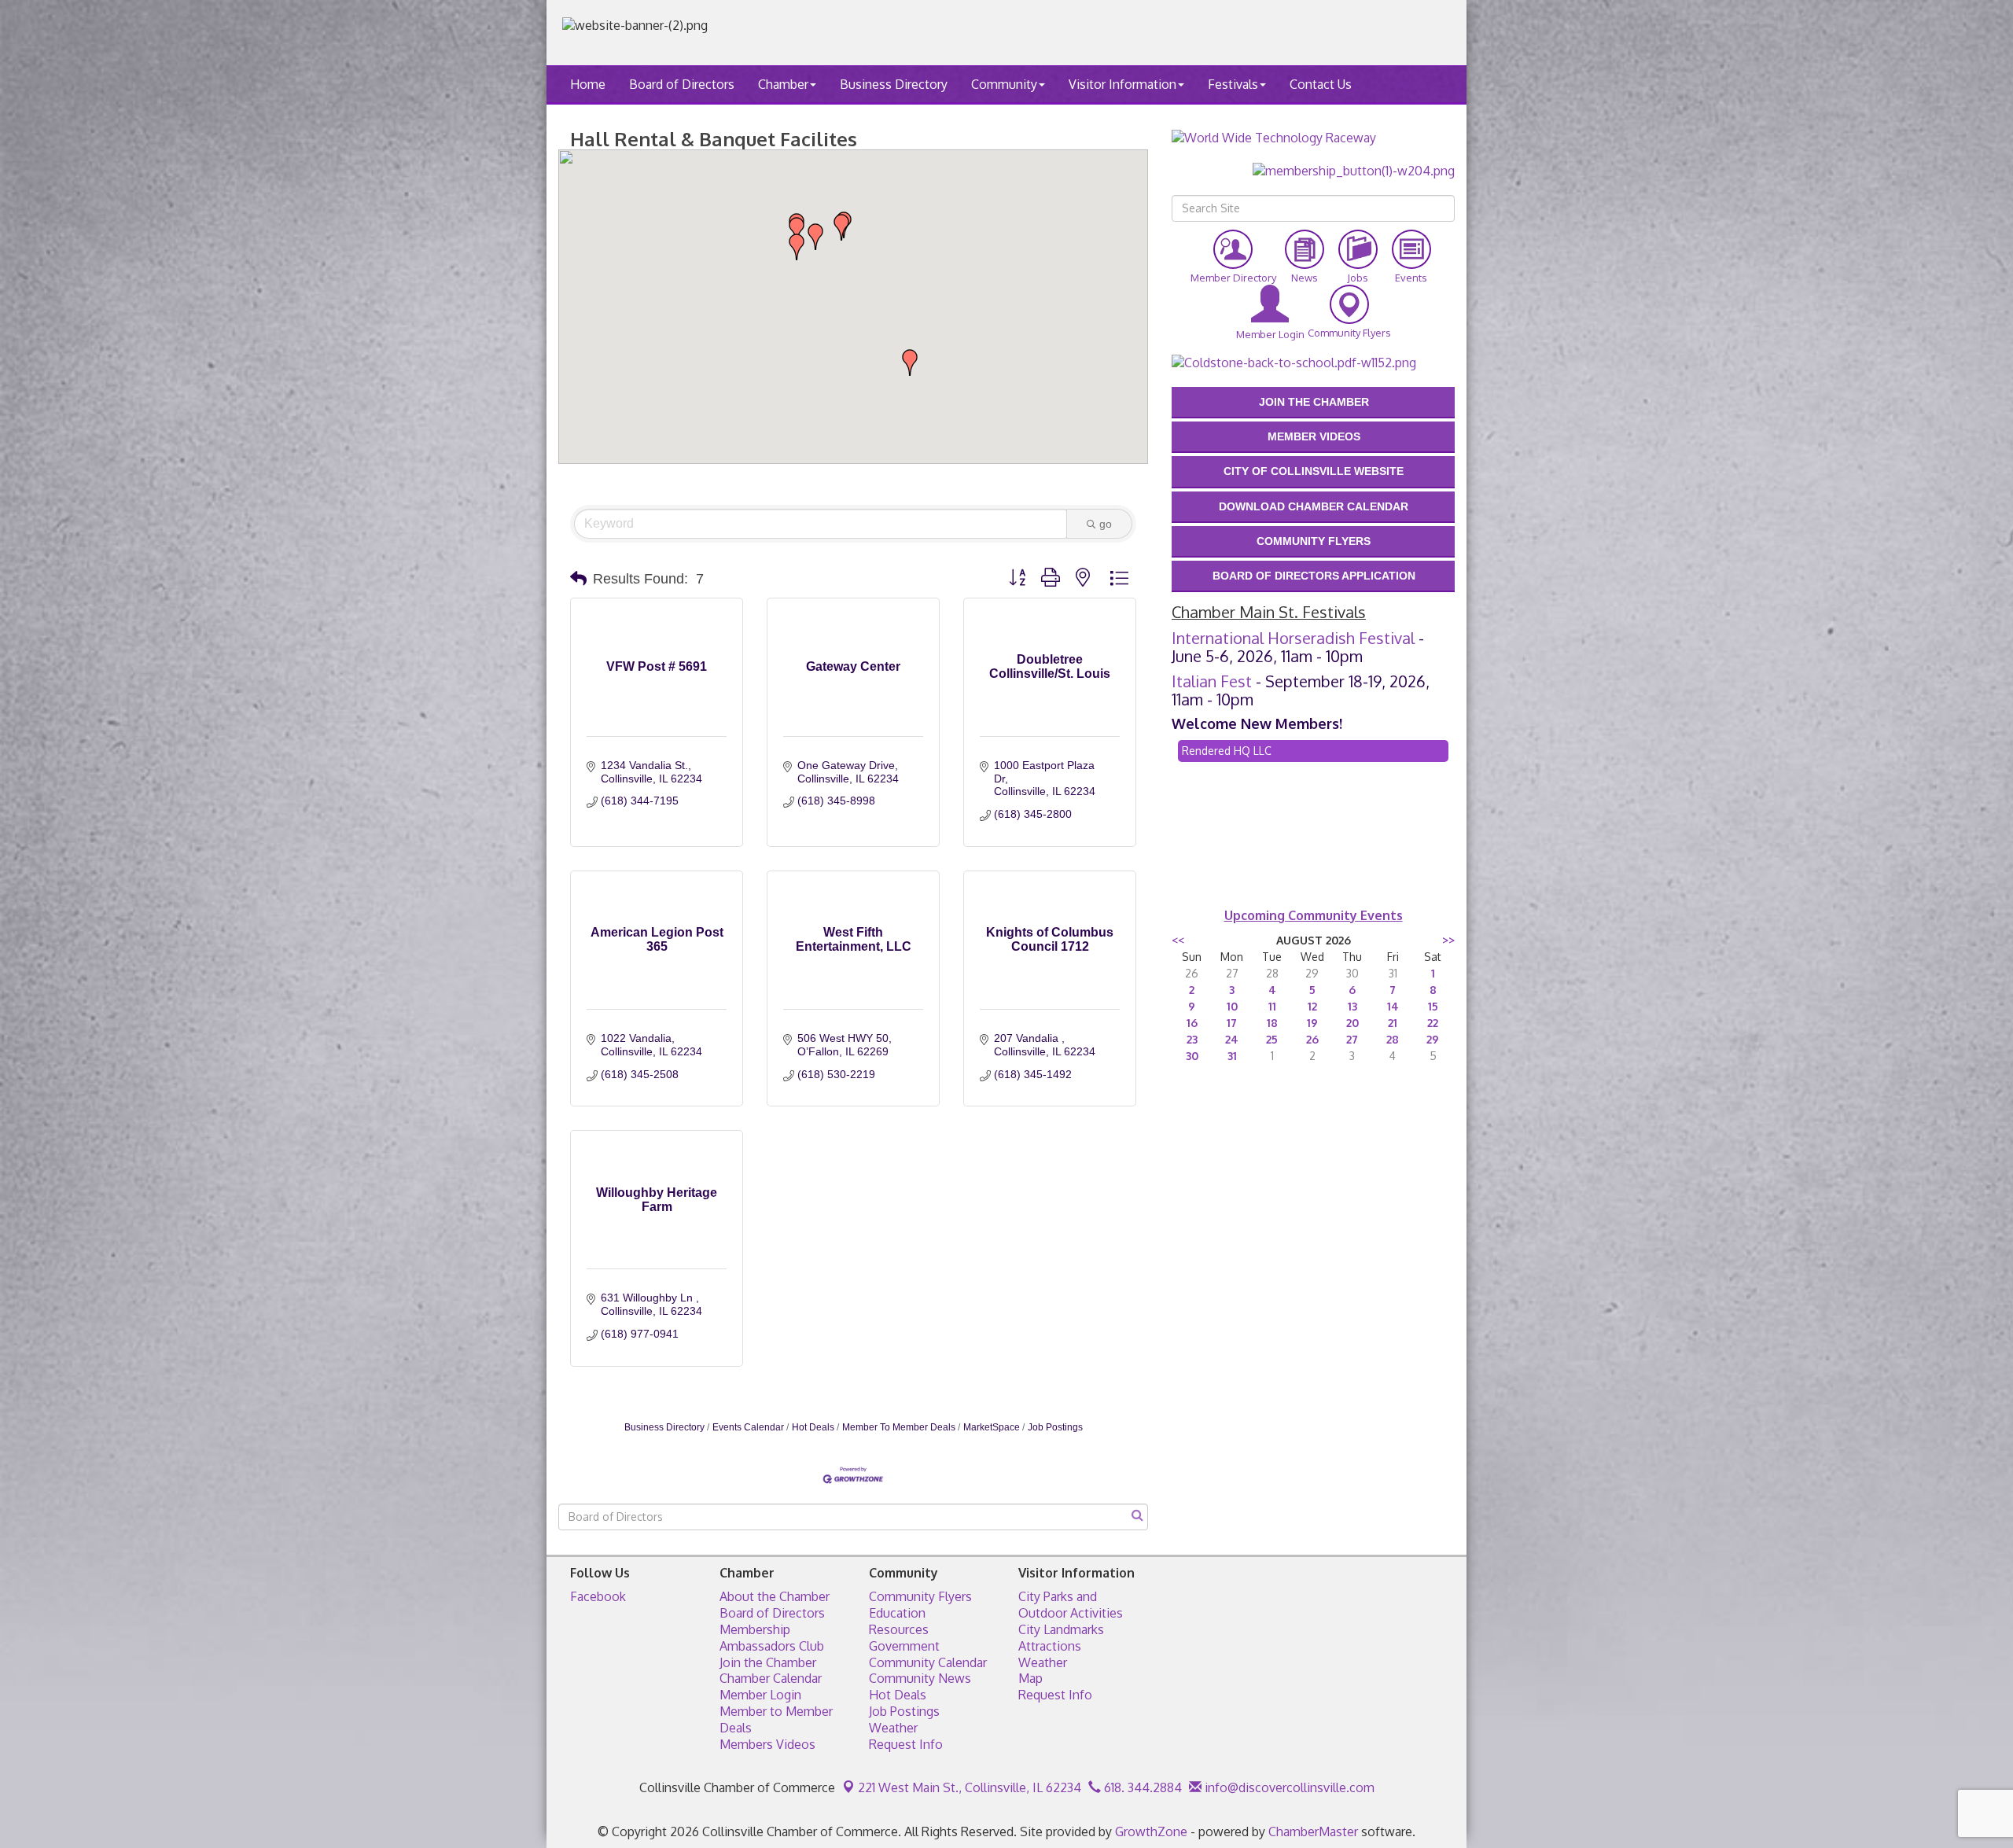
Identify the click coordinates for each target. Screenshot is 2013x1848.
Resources (899, 1629)
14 (1393, 1006)
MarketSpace (992, 1427)
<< (1178, 940)
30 (1192, 1056)
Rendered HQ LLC (1227, 751)
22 (1433, 1023)
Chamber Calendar (771, 1678)
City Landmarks (1061, 1629)
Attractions (1050, 1646)
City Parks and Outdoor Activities (1071, 1605)
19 (1312, 1023)
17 (1232, 1023)
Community (1004, 84)
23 (1192, 1039)
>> (1448, 940)
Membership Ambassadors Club (772, 1638)
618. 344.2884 (1141, 1787)
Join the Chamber (768, 1662)
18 (1272, 1023)
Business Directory (894, 84)
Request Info (906, 1744)
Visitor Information (1122, 84)
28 (1393, 1039)
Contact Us (1321, 84)
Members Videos (767, 1744)
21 (1393, 1023)
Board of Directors (682, 84)
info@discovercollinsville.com (1288, 1787)
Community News (920, 1678)
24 (1232, 1039)
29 (1433, 1039)
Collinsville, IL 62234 (970, 1787)
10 (1232, 1006)
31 (1232, 1056)
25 (1272, 1039)
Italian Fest (1212, 681)
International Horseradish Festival (1293, 638)
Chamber (783, 84)
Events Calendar (748, 1427)
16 (1192, 1023)
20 (1352, 1023)
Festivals (1233, 84)
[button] (797, 247)
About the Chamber (775, 1596)
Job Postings (1055, 1427)
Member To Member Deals (899, 1427)
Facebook (598, 1596)
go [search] (1106, 524)
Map (1030, 1678)
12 (1312, 1006)
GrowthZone (1151, 1831)
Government (904, 1646)
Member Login (760, 1695)
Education (897, 1613)
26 (1312, 1039)
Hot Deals (813, 1427)
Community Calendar (928, 1662)
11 (1272, 1006)
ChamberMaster (1313, 1831)
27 (1352, 1039)
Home (588, 84)
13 (1352, 1006)
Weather (893, 1728)
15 (1433, 1006)
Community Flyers (920, 1596)
